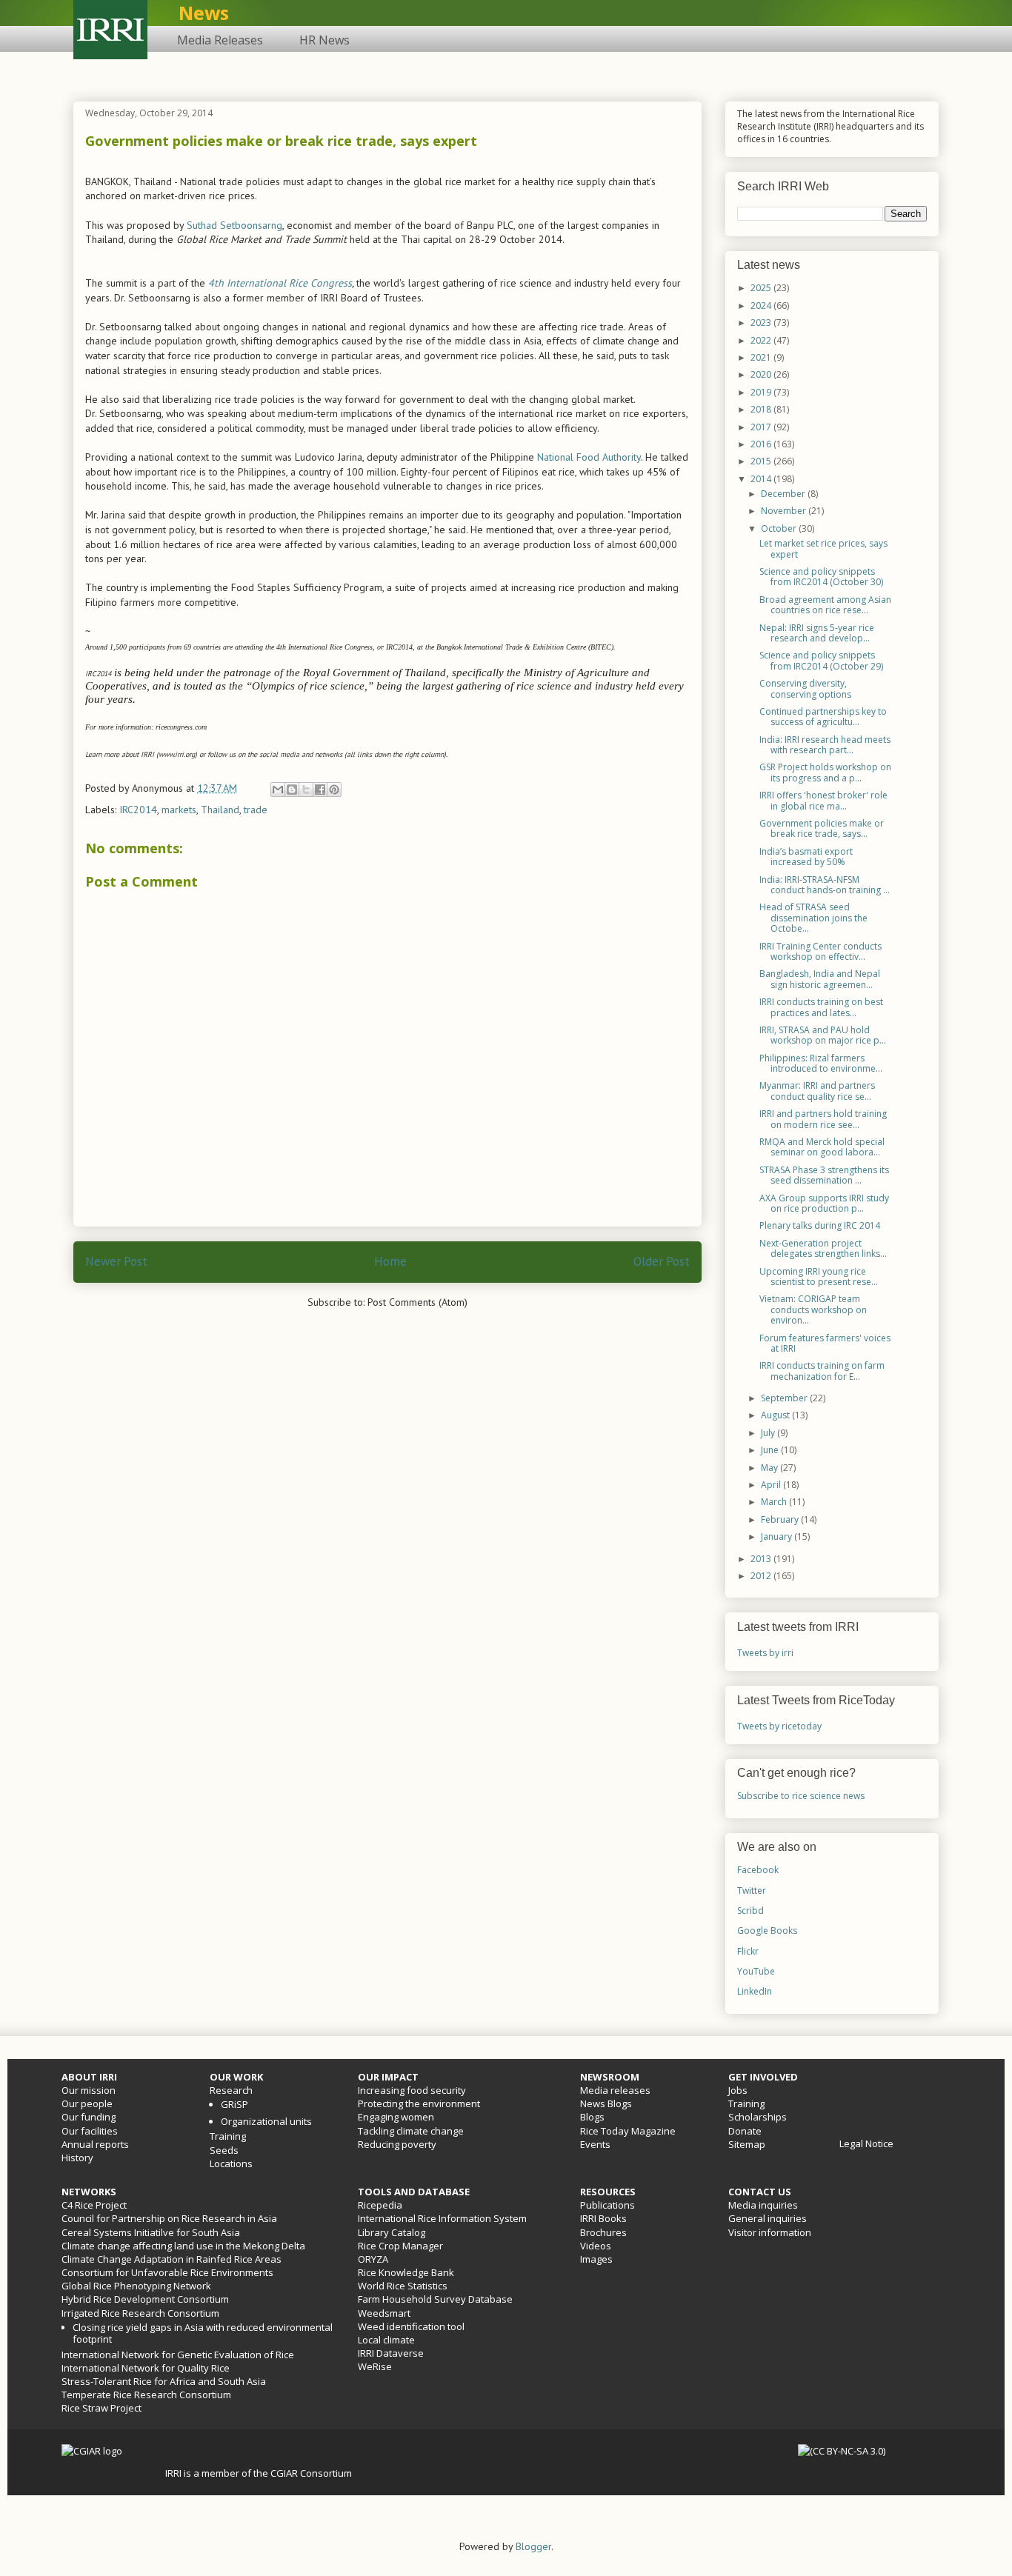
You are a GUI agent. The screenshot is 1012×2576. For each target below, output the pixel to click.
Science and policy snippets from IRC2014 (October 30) (821, 577)
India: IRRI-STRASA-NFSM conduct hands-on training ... (825, 885)
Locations (231, 2163)
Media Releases (220, 40)
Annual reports (95, 2144)
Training (228, 2136)
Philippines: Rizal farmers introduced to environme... (821, 1063)
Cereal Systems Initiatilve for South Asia (151, 2232)
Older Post (662, 1261)
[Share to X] (306, 790)
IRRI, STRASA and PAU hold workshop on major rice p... (823, 1035)
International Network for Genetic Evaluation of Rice (178, 2355)
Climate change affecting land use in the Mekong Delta (183, 2246)
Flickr (748, 1951)
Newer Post (116, 1261)
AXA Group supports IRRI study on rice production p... (824, 1203)
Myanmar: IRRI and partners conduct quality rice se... (817, 1091)
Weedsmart (384, 2313)
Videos (596, 2246)
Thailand (220, 810)
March (775, 1502)
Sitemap (747, 2144)
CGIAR (285, 2473)
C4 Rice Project (94, 2205)
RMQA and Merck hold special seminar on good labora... (822, 1147)
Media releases (615, 2090)
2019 (762, 392)
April (772, 1485)
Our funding (89, 2117)
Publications (607, 2205)
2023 (762, 323)
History (77, 2158)
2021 (762, 357)
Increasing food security (412, 2090)
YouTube (756, 1971)
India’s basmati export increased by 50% (806, 857)
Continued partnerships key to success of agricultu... (823, 717)
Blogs (592, 2117)
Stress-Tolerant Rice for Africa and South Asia (164, 2381)
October (780, 528)
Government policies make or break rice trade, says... (822, 828)
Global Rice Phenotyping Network (136, 2286)
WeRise (375, 2366)
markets (179, 810)
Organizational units (266, 2121)
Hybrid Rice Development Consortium (145, 2299)
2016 (762, 444)
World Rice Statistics (403, 2286)
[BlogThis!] (292, 790)
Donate (745, 2131)
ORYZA (373, 2259)
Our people (87, 2103)
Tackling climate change (411, 2131)
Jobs (738, 2090)
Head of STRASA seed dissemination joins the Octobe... (813, 918)
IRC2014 (138, 810)
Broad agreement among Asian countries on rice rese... (825, 605)
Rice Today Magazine (628, 2131)
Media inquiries (763, 2205)
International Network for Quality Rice (146, 2368)
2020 (762, 374)
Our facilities (90, 2131)
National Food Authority (589, 457)
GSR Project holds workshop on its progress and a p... (825, 772)
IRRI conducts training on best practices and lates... (821, 1007)
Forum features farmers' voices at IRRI (825, 1343)
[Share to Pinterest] (334, 790)
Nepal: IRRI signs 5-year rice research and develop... (817, 633)
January (778, 1536)
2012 (762, 1576)
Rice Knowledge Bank (406, 2272)
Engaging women (396, 2117)
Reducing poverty (397, 2144)
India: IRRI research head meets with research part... (825, 745)
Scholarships (758, 2117)
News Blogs (606, 2103)
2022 (762, 340)
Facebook (758, 1870)
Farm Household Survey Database (435, 2299)
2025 (762, 288)
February (781, 1519)
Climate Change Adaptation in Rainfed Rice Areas (172, 2259)
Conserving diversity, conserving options (805, 688)
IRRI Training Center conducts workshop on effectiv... (820, 951)
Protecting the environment (419, 2103)
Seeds (224, 2150)
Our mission (89, 2090)
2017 (762, 427)
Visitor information (770, 2232)
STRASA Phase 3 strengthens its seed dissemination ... (824, 1175)
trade (256, 810)
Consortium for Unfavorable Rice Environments (167, 2272)
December (784, 494)
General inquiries (768, 2218)
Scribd (750, 1911)
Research (231, 2090)
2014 (762, 479)
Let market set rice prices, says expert (823, 548)
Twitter (752, 1891)
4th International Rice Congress (280, 283)
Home (390, 1261)
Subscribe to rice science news (801, 1796)
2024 (762, 306)
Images (596, 2259)
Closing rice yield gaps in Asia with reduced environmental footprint (203, 2333)
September (785, 1398)
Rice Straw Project (101, 2408)
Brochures (603, 2232)
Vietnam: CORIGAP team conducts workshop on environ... (813, 1309)
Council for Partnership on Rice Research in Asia (169, 2218)
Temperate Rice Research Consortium (146, 2395)
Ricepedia (380, 2205)
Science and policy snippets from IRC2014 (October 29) (821, 660)
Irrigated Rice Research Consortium (140, 2313)
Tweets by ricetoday (779, 1726)
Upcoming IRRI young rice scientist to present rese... (819, 1277)
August (776, 1415)
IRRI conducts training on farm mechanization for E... (822, 1371)
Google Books (767, 1931)
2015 (762, 461)
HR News (324, 40)
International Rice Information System (442, 2218)
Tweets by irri (765, 1653)
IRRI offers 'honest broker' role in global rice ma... (823, 800)
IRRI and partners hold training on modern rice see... (823, 1119)
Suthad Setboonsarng (234, 225)
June (771, 1450)
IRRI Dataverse (391, 2353)
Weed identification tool (411, 2326)
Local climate (386, 2340)
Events (595, 2144)
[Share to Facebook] (320, 790)
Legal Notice (866, 2143)
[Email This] (278, 790)
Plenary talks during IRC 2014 (820, 1225)
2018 (762, 409)
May (770, 1468)
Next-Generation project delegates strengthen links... (823, 1248)
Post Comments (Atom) (417, 1302)
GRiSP (234, 2104)
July (769, 1433)
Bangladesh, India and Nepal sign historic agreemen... (820, 979)
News (204, 13)
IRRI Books (603, 2218)
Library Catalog (392, 2232)
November (785, 511)
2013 (762, 1559)
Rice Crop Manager (400, 2246)
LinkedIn (755, 1991)
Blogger (533, 2546)
